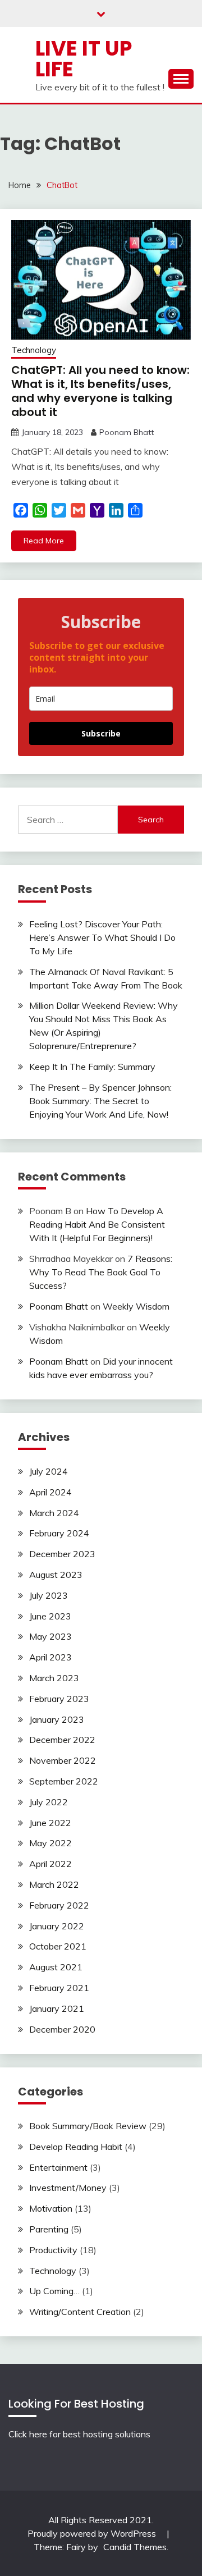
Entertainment (58, 2167)
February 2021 (59, 1988)
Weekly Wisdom (136, 1306)
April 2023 (50, 1657)
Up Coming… (54, 2291)
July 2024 (49, 1471)
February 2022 (59, 1905)
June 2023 (50, 1616)
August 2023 (56, 1575)
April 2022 (50, 1864)
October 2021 (58, 1946)
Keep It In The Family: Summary (92, 1067)
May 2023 (50, 1636)
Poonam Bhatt (127, 432)
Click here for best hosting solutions (79, 2434)
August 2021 (56, 1967)
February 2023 (59, 1699)
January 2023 (57, 1719)
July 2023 (49, 1595)
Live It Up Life (84, 59)
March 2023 (54, 1678)
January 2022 (57, 1926)
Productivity (53, 2250)
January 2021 (57, 2008)
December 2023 (62, 1554)
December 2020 (62, 2029)
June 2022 (50, 1823)
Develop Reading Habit (76, 2147)
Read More (44, 541)
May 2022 (50, 1843)
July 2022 (49, 1802)
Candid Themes (135, 2547)
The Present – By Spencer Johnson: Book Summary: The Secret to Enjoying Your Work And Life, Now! (100, 1101)
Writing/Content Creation (80, 2312)
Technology (34, 350)
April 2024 (50, 1492)
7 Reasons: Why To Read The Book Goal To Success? (101, 1272)
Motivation (51, 2208)
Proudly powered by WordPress (93, 2533)
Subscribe (101, 733)
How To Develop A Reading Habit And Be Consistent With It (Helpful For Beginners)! (97, 1224)
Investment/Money (68, 2188)
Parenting (49, 2229)
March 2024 (54, 1513)
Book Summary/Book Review (88, 2126)
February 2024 (59, 1533)
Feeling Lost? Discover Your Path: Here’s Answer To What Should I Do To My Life (102, 937)
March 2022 (54, 1884)
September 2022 (64, 1781)
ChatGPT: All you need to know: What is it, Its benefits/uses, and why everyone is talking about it (100, 391)
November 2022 (63, 1760)
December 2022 (62, 1740)
